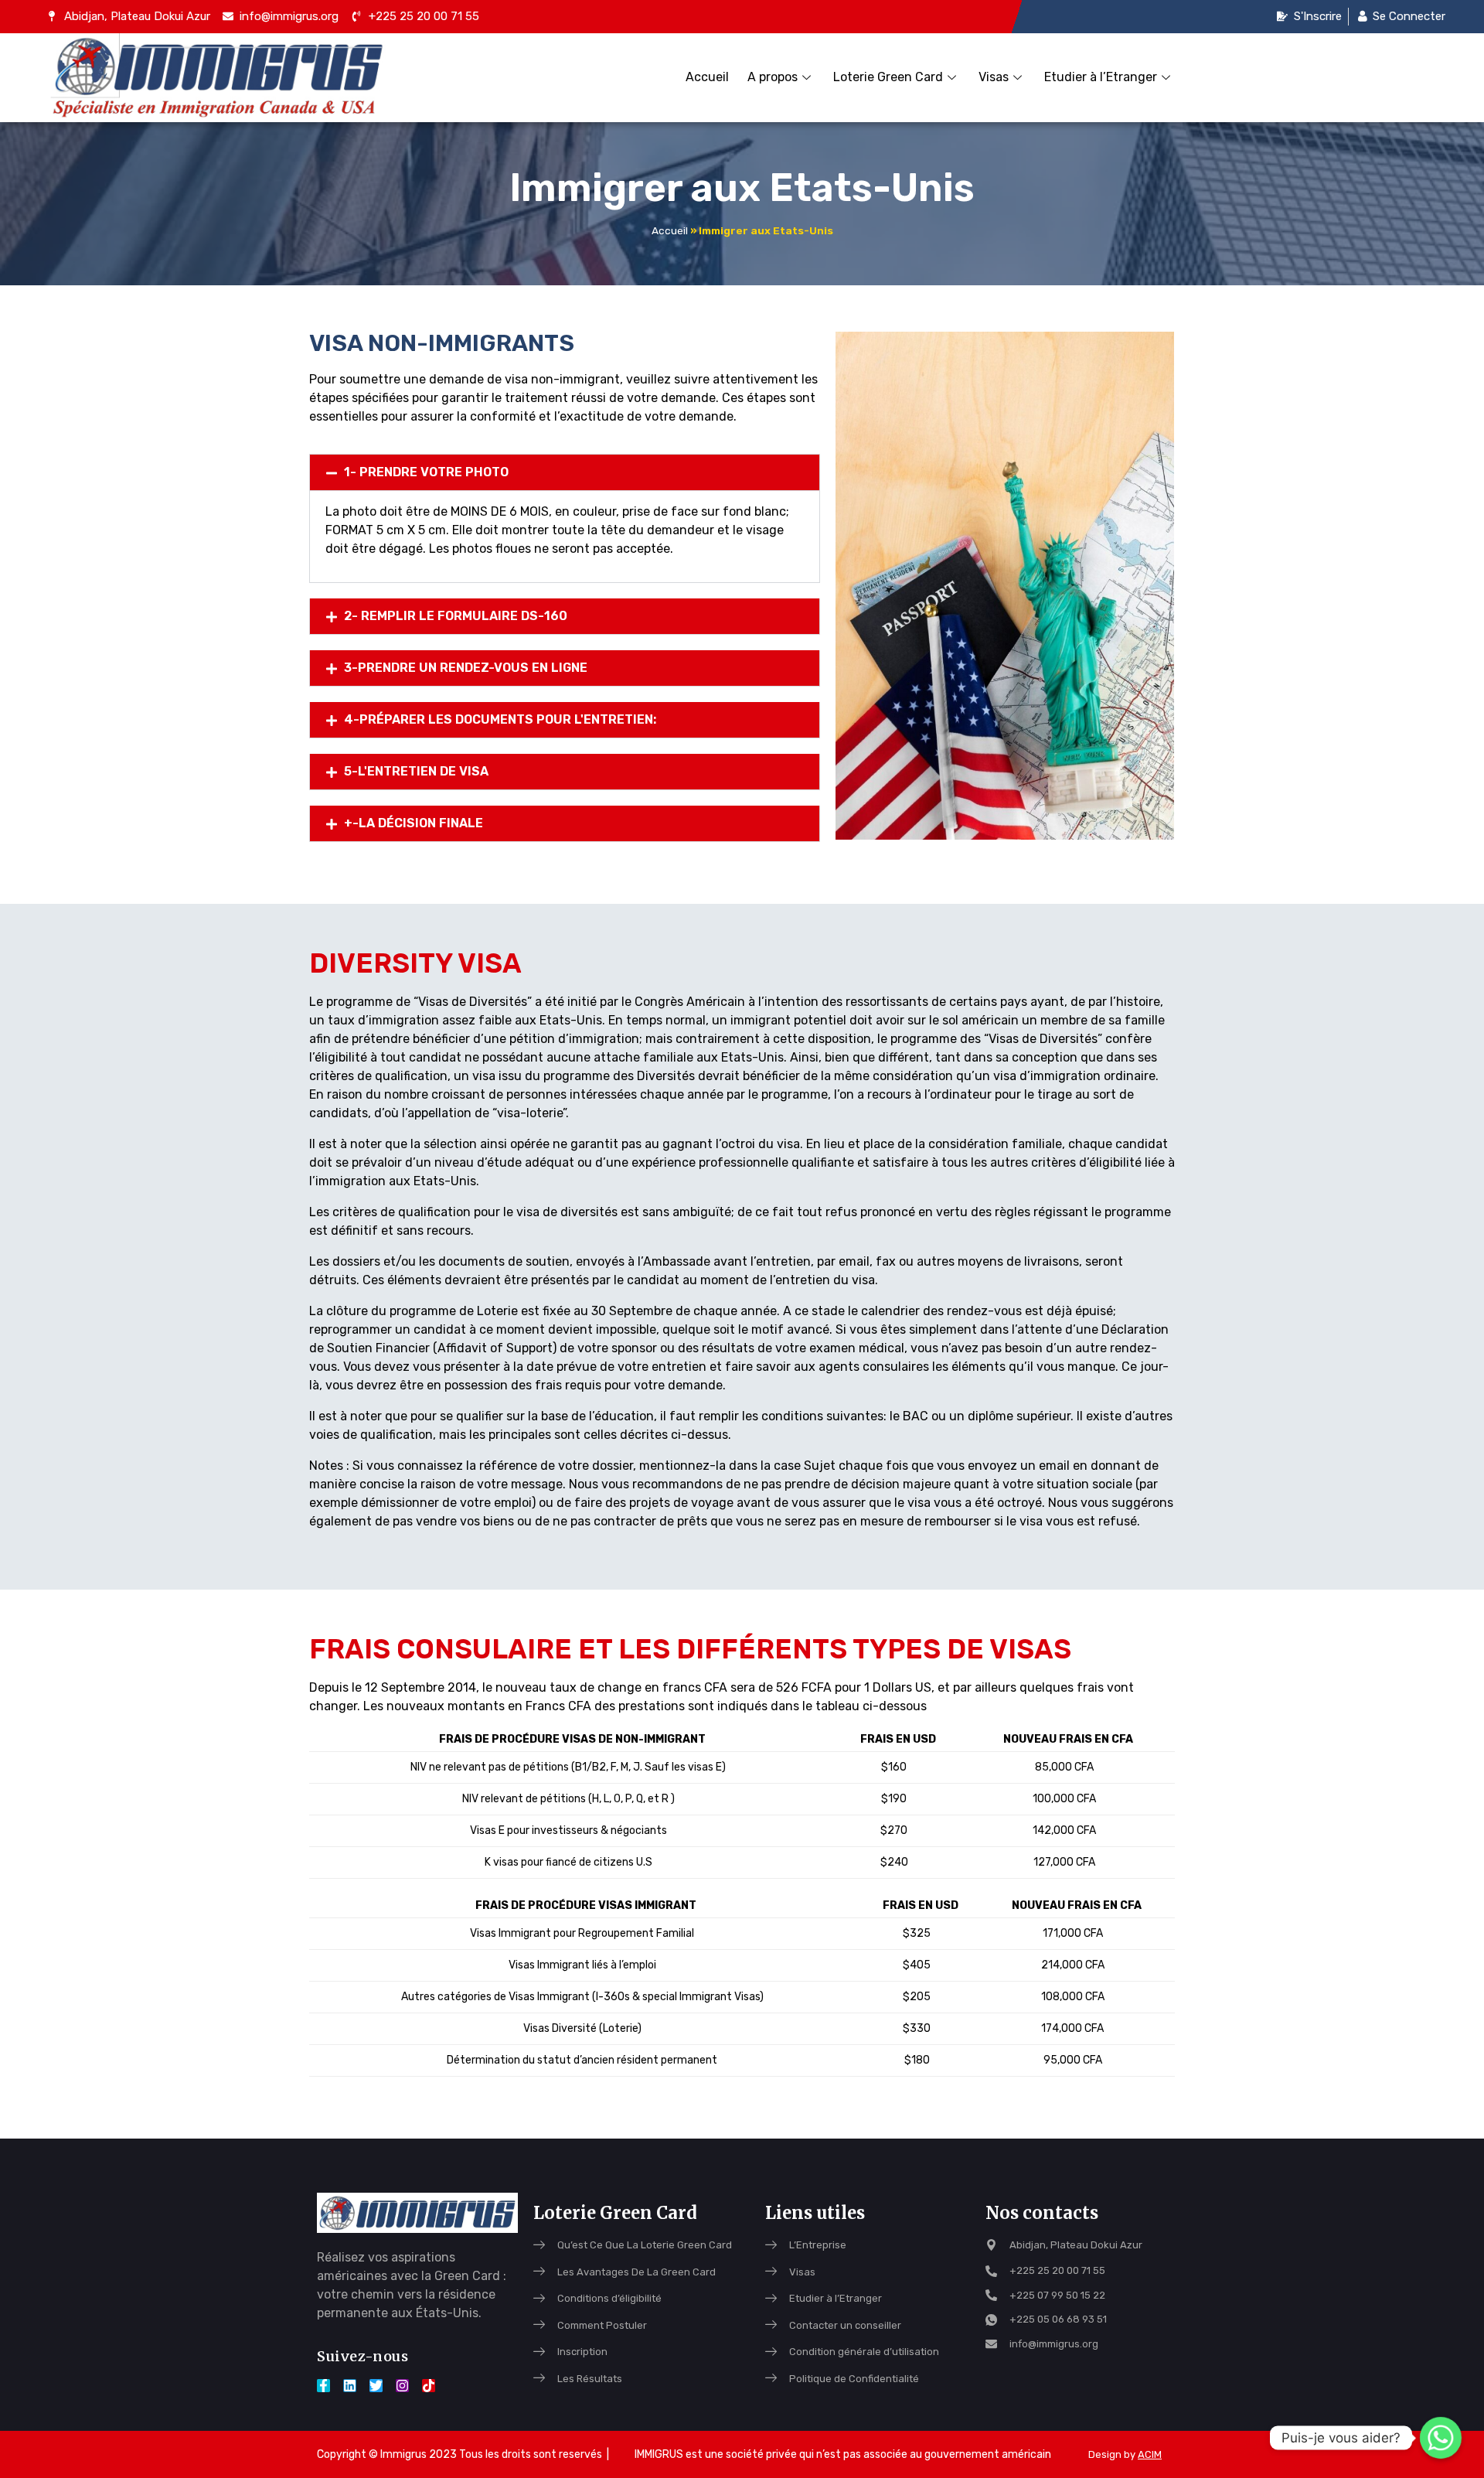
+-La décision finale (414, 823)
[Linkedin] (350, 2386)
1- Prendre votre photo (426, 472)
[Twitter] (376, 2386)
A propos (773, 77)
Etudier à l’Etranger (1101, 77)
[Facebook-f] (323, 2386)
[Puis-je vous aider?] (1441, 2438)
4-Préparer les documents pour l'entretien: (500, 719)
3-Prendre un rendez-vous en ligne (466, 668)
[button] (565, 472)
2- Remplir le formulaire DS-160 (456, 616)
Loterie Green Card (888, 77)
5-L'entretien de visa (416, 771)
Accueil (707, 77)
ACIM (1150, 2454)
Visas (994, 77)
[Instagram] (402, 2386)
